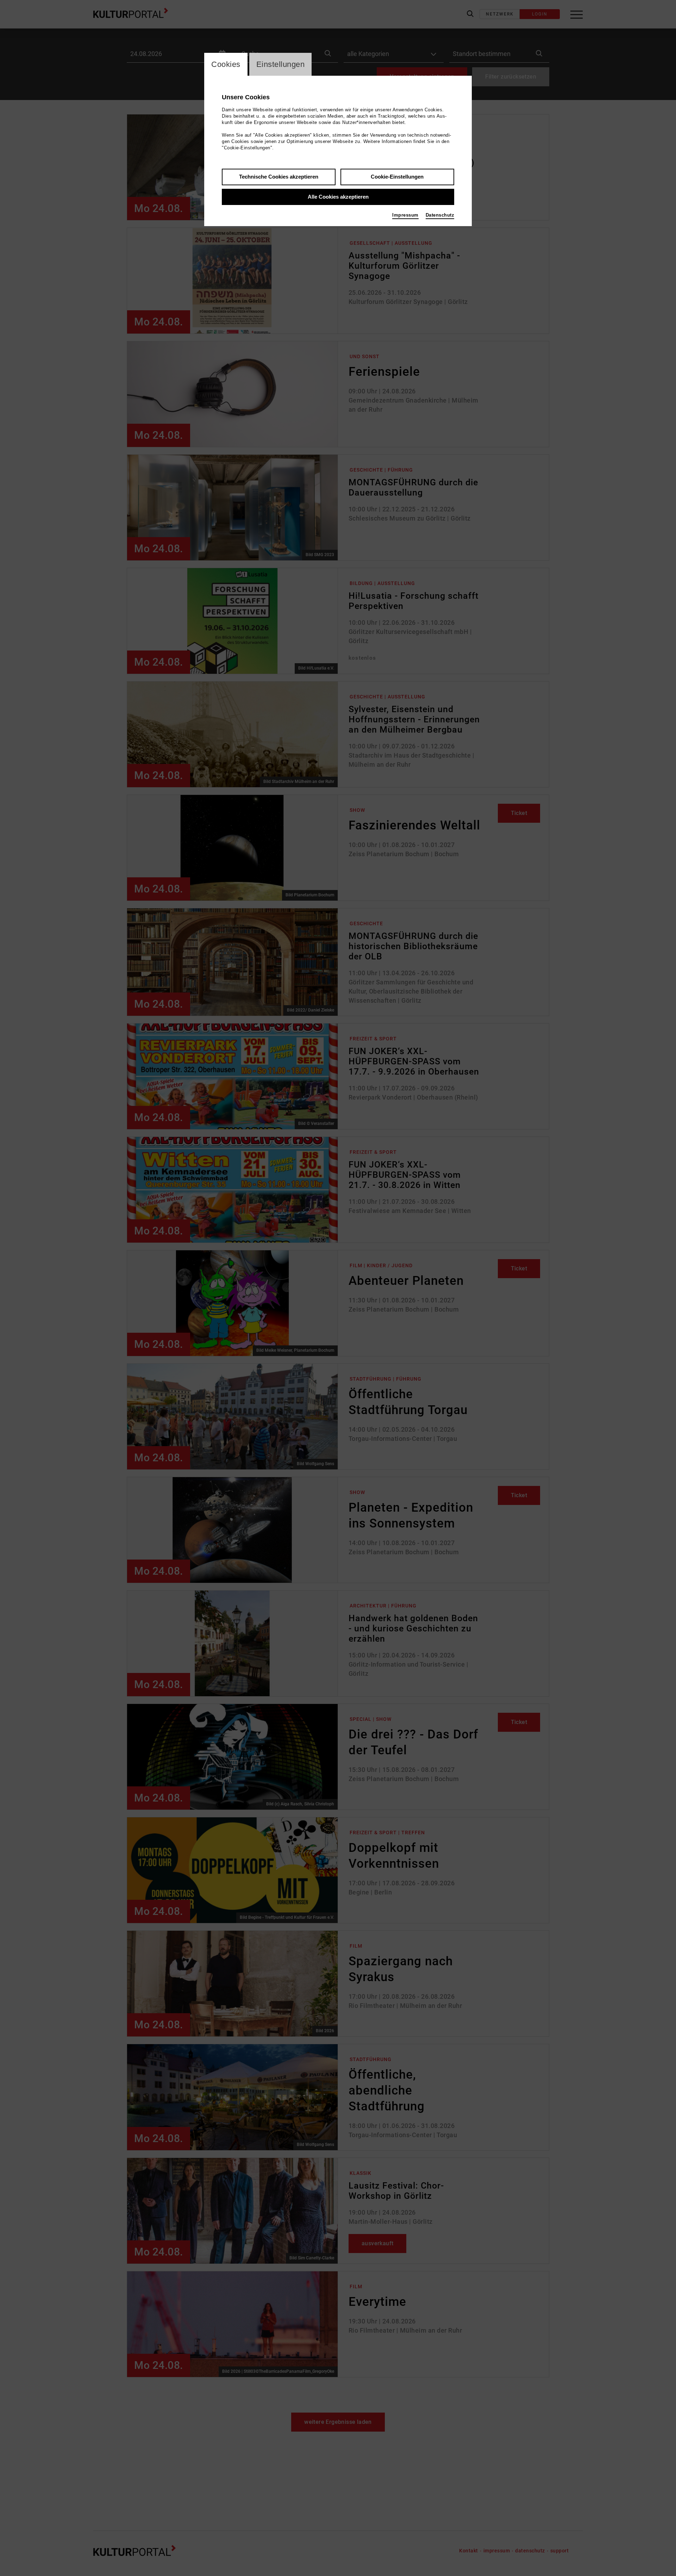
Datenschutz (440, 215)
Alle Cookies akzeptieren (338, 197)
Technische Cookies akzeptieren (279, 177)
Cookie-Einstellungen (397, 177)
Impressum (405, 215)
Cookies (226, 64)
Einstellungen (281, 64)
